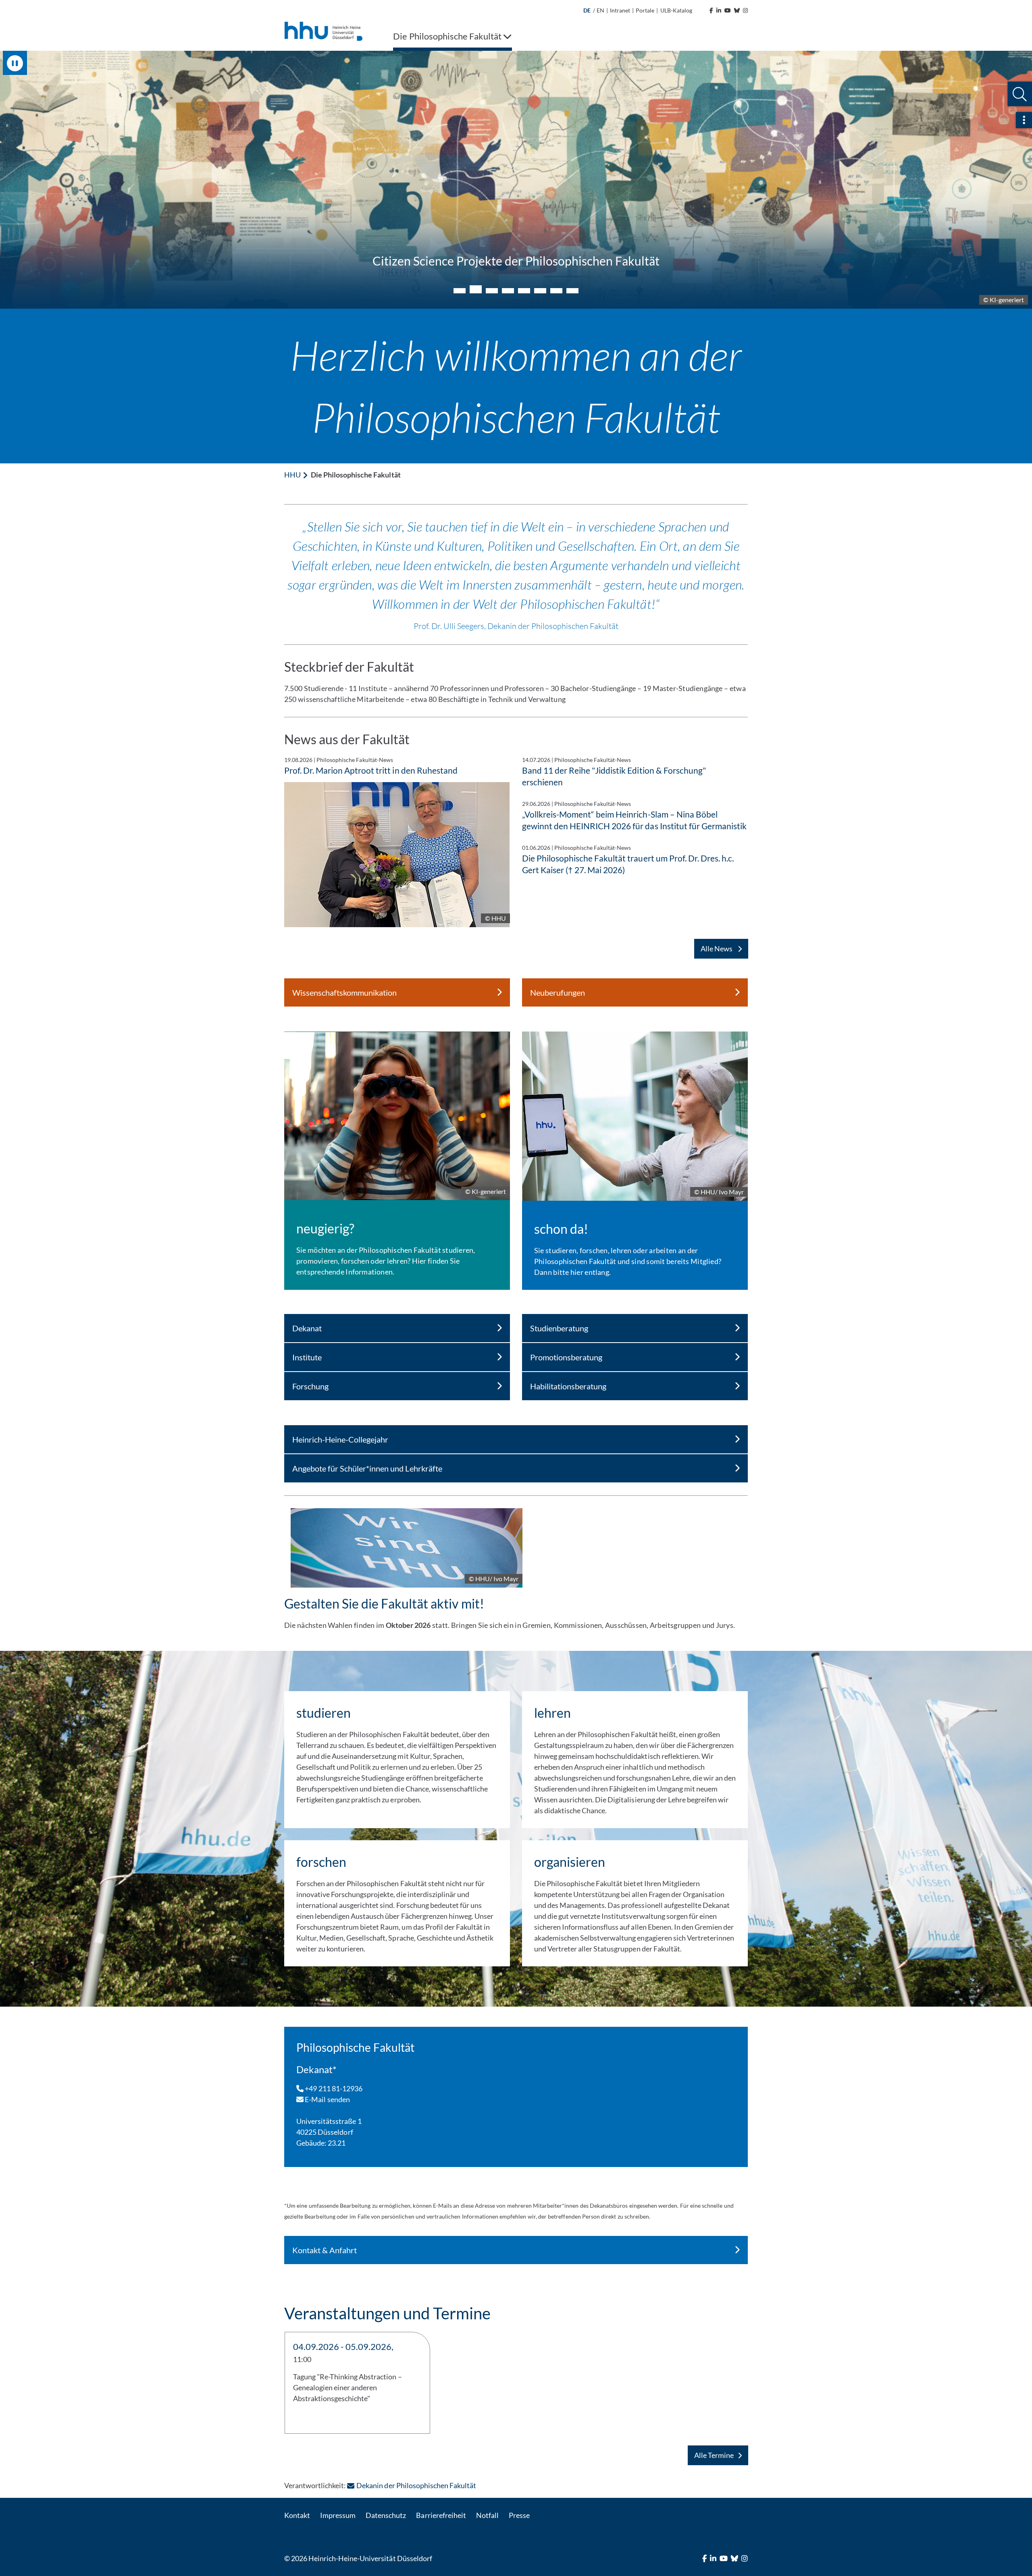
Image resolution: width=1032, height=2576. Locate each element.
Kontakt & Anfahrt (325, 2250)
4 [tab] (508, 291)
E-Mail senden (327, 2099)
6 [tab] (540, 291)
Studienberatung (559, 1328)
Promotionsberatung (566, 1357)
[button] (1020, 94)
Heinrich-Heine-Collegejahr (340, 1439)
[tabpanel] (516, 180)
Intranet (620, 10)
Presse (519, 2515)
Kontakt (297, 2515)
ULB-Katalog (676, 10)
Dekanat (307, 1328)
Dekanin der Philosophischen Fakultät (416, 2485)
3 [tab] (492, 289)
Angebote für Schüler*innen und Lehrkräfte (367, 1468)
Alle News (717, 949)
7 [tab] (556, 291)
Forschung (310, 1386)
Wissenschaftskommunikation (344, 992)
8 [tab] (572, 291)
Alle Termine (714, 2455)
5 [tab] (524, 291)
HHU (292, 475)
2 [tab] (476, 291)
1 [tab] (460, 291)
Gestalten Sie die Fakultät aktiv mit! (384, 1604)
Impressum (338, 2515)
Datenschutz (386, 2515)
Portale (645, 10)
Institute (307, 1357)
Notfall (487, 2515)
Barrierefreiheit (441, 2515)
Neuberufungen (558, 992)
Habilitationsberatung (568, 1386)
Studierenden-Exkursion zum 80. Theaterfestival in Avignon (516, 261)
